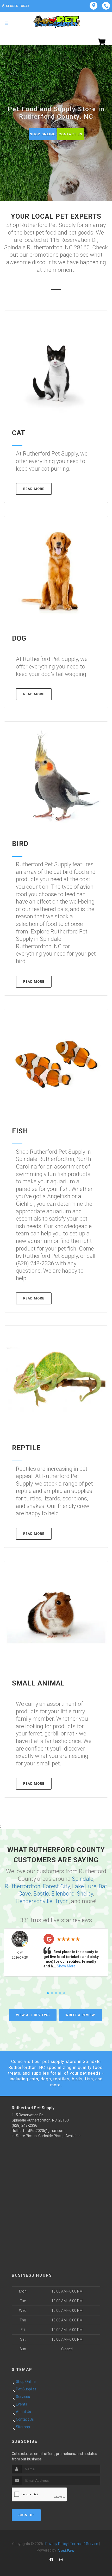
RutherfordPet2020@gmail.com (38, 2131)
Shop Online (43, 134)
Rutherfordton (23, 1886)
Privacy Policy (57, 2544)
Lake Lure (84, 1886)
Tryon (62, 1901)
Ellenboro (63, 1894)
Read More (34, 489)
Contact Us (70, 134)
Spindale (83, 1879)
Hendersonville (34, 1901)
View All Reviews (33, 2015)
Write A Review (80, 2015)
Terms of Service (84, 2544)
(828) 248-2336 (24, 2125)
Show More (66, 1966)
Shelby (85, 1894)
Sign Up (26, 2515)
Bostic (41, 1894)
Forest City (56, 1886)
